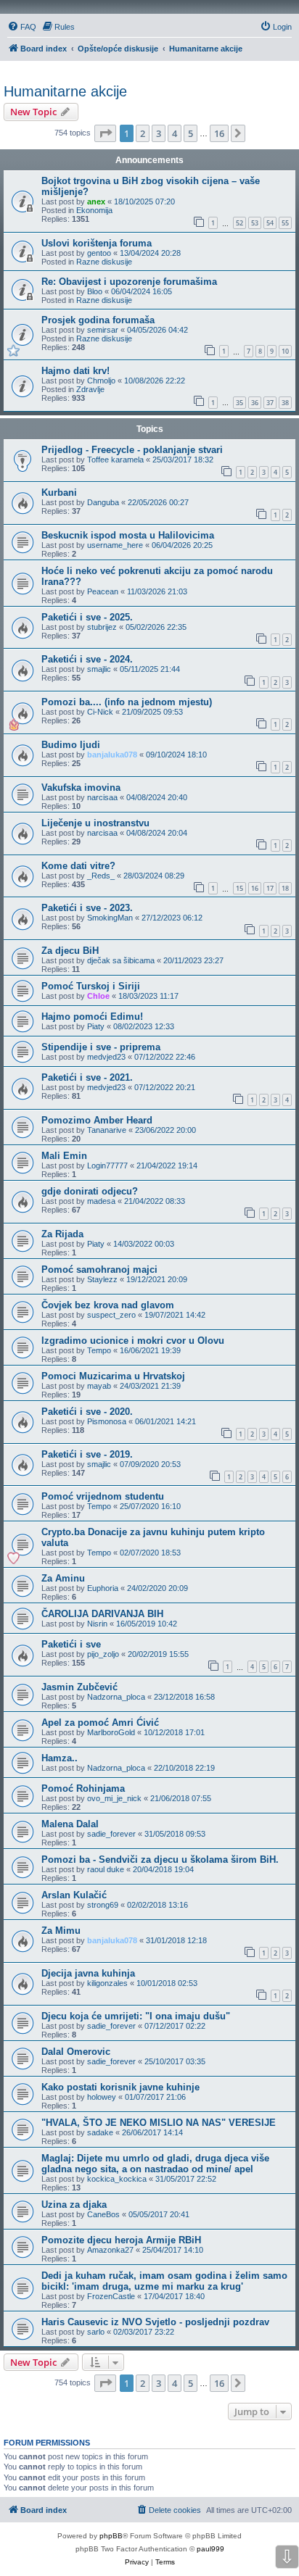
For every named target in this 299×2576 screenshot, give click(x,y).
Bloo (95, 291)
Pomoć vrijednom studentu (103, 1496)
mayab (99, 1386)
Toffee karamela (115, 460)
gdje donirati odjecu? (90, 1191)
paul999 (210, 2549)
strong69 (103, 1905)
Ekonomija (94, 210)
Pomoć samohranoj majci (99, 1270)
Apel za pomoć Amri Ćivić (100, 1723)
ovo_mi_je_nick (114, 1798)
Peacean (103, 591)
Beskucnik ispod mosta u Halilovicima (128, 535)
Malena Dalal (70, 1824)
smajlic (99, 669)
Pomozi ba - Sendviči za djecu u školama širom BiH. (160, 1860)
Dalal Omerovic (76, 2052)
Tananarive (107, 1130)
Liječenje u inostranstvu (95, 823)
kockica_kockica (117, 2179)
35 (239, 403)
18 (285, 888)
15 (239, 888)
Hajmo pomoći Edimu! (92, 1017)
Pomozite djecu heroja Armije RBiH (121, 2240)
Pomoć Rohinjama (83, 1788)
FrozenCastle (111, 2296)
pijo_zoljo (103, 1654)
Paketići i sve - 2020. (87, 1412)
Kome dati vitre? (78, 866)
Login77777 (107, 1166)
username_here (115, 545)
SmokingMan (110, 918)
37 (270, 403)
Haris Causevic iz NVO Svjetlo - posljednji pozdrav (155, 2322)
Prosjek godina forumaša (98, 320)
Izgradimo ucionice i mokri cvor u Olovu (133, 1341)
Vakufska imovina (81, 788)
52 (239, 223)
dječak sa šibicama (121, 960)
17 (270, 888)
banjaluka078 (112, 755)
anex (96, 201)
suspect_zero (111, 1315)
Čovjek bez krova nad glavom (108, 1305)
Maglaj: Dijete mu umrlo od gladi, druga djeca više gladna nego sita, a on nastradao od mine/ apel (155, 2164)
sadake (100, 2132)
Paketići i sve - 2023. (87, 908)
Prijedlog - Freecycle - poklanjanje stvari (132, 450)
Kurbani (59, 493)
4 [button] (175, 133)
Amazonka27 (110, 2250)
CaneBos (103, 2214)
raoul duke (106, 1869)
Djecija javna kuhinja (88, 1973)
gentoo (99, 253)
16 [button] (219, 133)
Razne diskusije (104, 262)
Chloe (98, 996)
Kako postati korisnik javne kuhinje (120, 2087)
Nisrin (97, 1624)
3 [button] (159, 133)
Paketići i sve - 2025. (87, 617)
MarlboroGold (111, 1732)
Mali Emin (64, 1156)
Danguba (103, 502)
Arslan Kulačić (74, 1895)
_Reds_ (101, 876)
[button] (105, 133)
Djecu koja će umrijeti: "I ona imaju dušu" (136, 2016)
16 (255, 888)
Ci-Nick (100, 712)
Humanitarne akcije (65, 91)
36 (255, 403)
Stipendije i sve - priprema (101, 1047)
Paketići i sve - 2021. (87, 1077)
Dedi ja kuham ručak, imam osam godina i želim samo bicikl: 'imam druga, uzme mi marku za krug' (164, 2281)
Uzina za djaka (74, 2205)
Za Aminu (63, 1578)
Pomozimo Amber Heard (97, 1120)
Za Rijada (62, 1234)
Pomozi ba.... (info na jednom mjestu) (127, 702)
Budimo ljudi (71, 745)
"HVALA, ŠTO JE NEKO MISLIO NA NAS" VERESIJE (159, 2123)
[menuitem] (22, 27)
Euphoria (103, 1588)
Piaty (96, 1026)
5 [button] (191, 133)
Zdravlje (90, 389)
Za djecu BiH (70, 951)
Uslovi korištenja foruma (97, 243)
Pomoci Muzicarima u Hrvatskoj (113, 1376)
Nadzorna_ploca (116, 1697)
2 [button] (143, 133)
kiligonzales (107, 1983)
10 (285, 351)
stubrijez (102, 627)
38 (285, 403)
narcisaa (102, 797)
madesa (101, 1201)
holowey (102, 2097)
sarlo (96, 2332)
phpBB (111, 2536)
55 (285, 223)
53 (255, 223)
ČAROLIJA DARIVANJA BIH (102, 1614)
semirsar (103, 330)
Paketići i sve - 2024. (87, 659)
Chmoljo (101, 381)
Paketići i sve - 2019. (87, 1454)
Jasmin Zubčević (79, 1687)
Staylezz (102, 1279)
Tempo (99, 1350)
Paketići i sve (71, 1644)
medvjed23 (106, 1057)
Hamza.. (60, 1758)
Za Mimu (61, 1931)
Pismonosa (107, 1421)
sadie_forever (111, 1834)
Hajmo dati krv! (75, 371)
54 (270, 223)
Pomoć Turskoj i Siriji (91, 986)
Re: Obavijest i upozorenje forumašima (129, 282)
